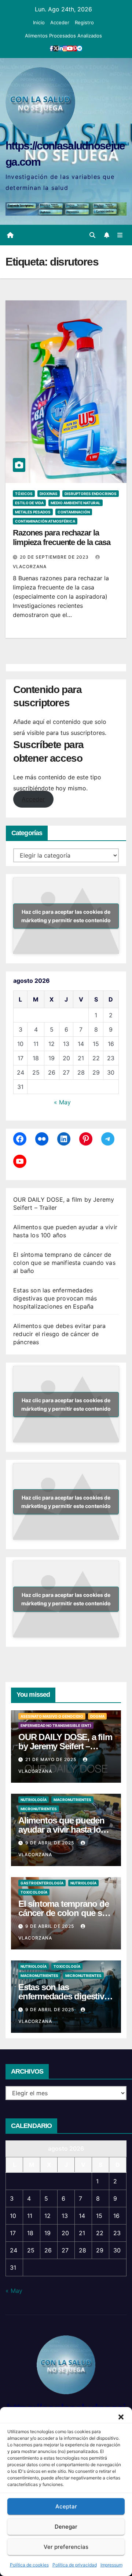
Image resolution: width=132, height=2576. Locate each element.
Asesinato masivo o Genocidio (52, 1716)
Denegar (66, 2527)
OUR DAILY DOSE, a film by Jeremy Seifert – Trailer (65, 1746)
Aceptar (66, 2506)
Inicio (39, 22)
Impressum (111, 2565)
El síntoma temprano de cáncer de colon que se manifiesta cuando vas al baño (64, 1263)
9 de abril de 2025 (50, 1843)
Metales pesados (33, 512)
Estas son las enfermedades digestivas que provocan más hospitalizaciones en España (55, 1298)
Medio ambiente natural (76, 503)
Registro (84, 22)
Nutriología (34, 1800)
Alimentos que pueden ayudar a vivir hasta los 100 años (62, 1830)
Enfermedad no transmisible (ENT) (56, 1725)
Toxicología (34, 1892)
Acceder (60, 22)
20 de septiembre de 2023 (55, 557)
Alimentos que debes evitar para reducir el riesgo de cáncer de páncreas (59, 1334)
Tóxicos (24, 494)
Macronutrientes (72, 1800)
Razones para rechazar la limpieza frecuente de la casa (62, 537)
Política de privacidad (75, 2565)
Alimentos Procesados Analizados (63, 36)
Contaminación (74, 512)
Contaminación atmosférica (45, 521)
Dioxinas (49, 494)
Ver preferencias (66, 2547)
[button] (121, 2416)
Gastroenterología (42, 1883)
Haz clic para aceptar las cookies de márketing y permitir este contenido (66, 916)
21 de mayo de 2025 (52, 1759)
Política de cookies (29, 2565)
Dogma (97, 1716)
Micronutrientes (39, 1809)
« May (62, 1102)
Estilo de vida (29, 503)
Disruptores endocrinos (91, 494)
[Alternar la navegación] (120, 235)
